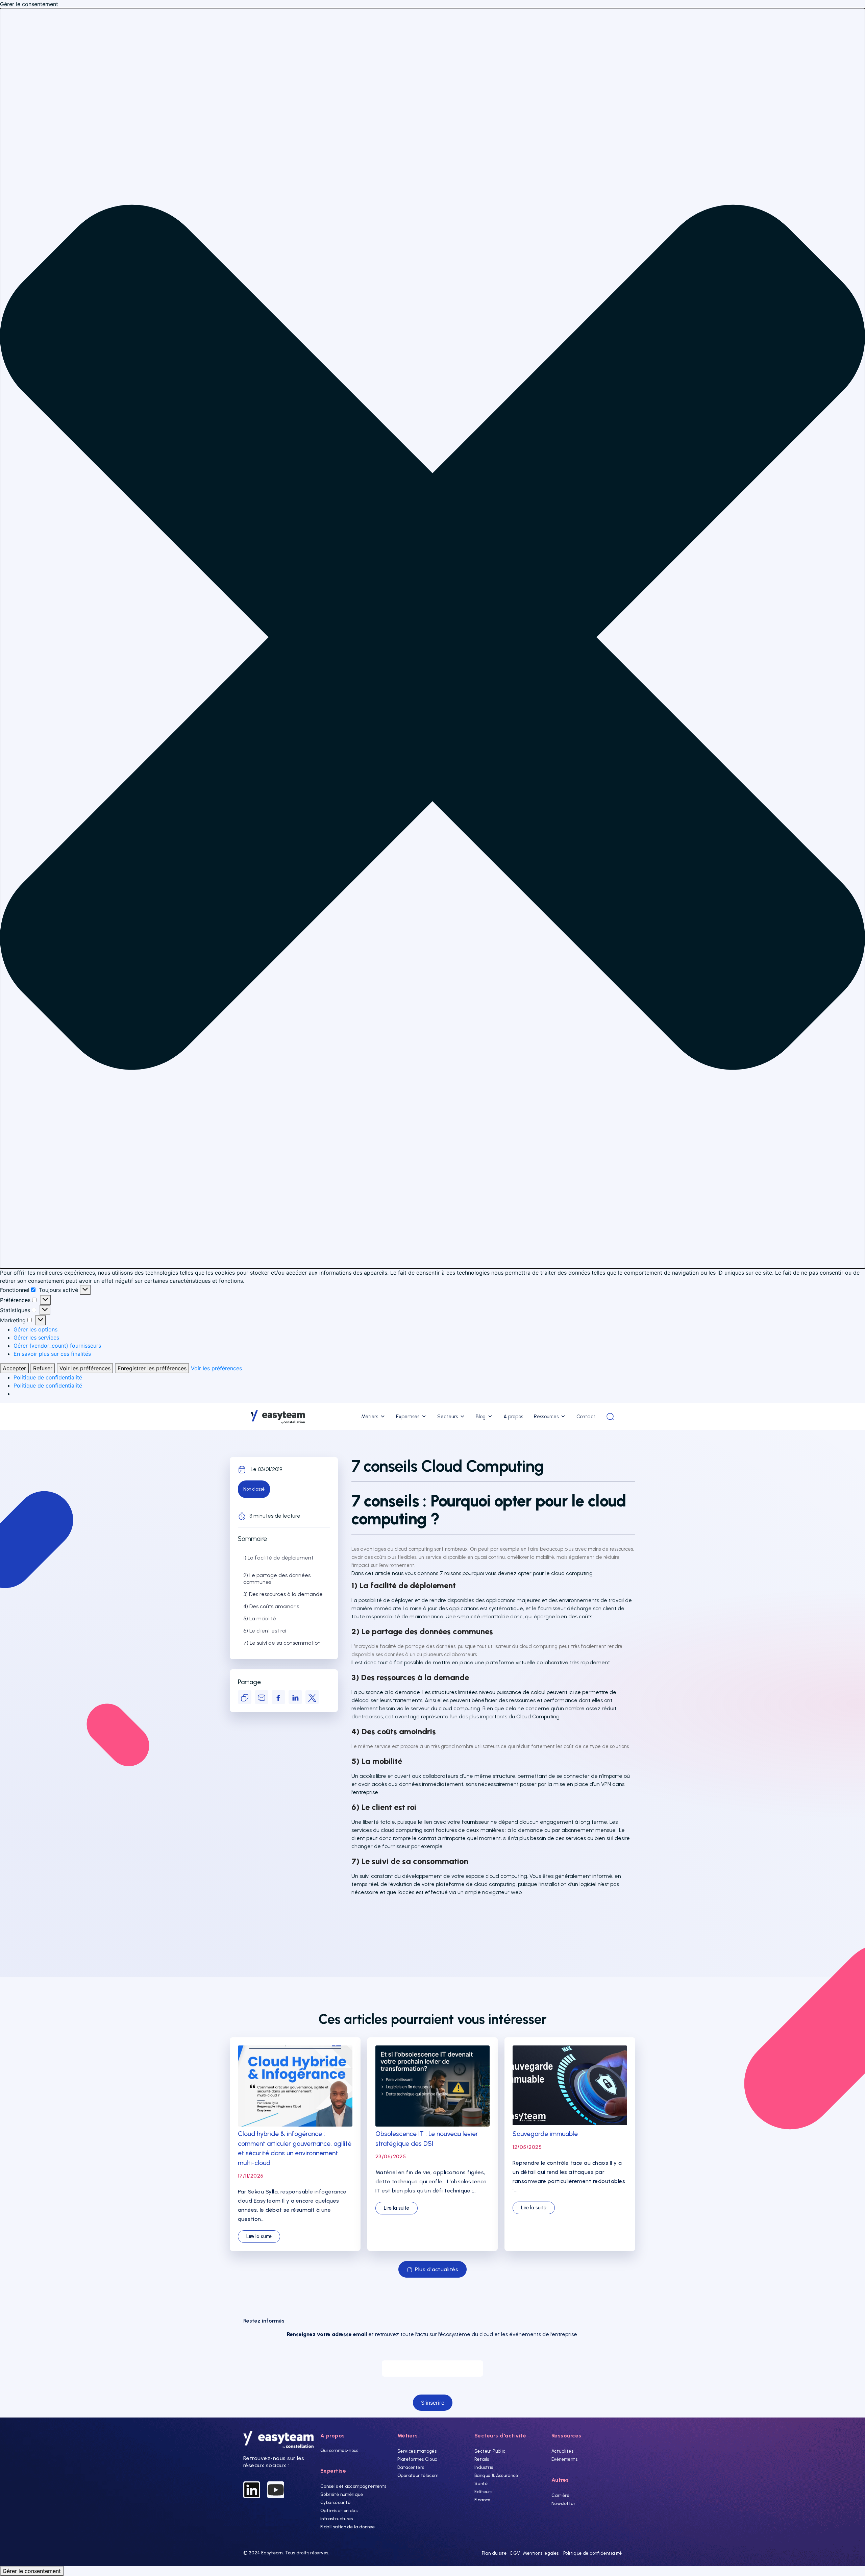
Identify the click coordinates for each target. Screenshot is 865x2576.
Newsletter (563, 2504)
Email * (432, 2354)
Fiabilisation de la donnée (348, 2527)
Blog (481, 1417)
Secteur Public (490, 2451)
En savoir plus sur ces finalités (52, 1354)
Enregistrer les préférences (152, 1368)
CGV (515, 2553)
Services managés (417, 2451)
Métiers (370, 1417)
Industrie (484, 2467)
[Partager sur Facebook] (278, 1697)
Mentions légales (541, 2553)
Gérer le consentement (32, 2571)
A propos (513, 1417)
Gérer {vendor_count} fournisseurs (57, 1346)
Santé (481, 2484)
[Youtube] (276, 2490)
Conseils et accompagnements (353, 2486)
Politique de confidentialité (48, 1377)
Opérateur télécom (418, 2475)
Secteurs (448, 1417)
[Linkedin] (252, 2490)
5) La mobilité (260, 1618)
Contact (586, 1417)
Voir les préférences (85, 1368)
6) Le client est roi (265, 1631)
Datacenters (411, 2467)
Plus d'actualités (437, 2269)
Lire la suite (259, 2236)
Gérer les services (36, 1338)
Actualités (562, 2451)
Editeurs (483, 2492)
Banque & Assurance (496, 2475)
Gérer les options (35, 1329)
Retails (482, 2459)
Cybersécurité (335, 2503)
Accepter (14, 1368)
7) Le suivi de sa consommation (282, 1643)
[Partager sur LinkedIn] (295, 1697)
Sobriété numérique (342, 2494)
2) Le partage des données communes (277, 1579)
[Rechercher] (610, 1417)
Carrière (560, 2495)
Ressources (546, 1417)
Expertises (408, 1417)
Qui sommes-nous (339, 2450)
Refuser (43, 1368)
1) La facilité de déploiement (278, 1558)
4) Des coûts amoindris (271, 1606)
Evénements (564, 2459)
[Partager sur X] (312, 1697)
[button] (432, 638)
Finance (483, 2500)
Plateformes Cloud (418, 2459)
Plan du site (494, 2553)
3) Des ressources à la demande (283, 1594)
